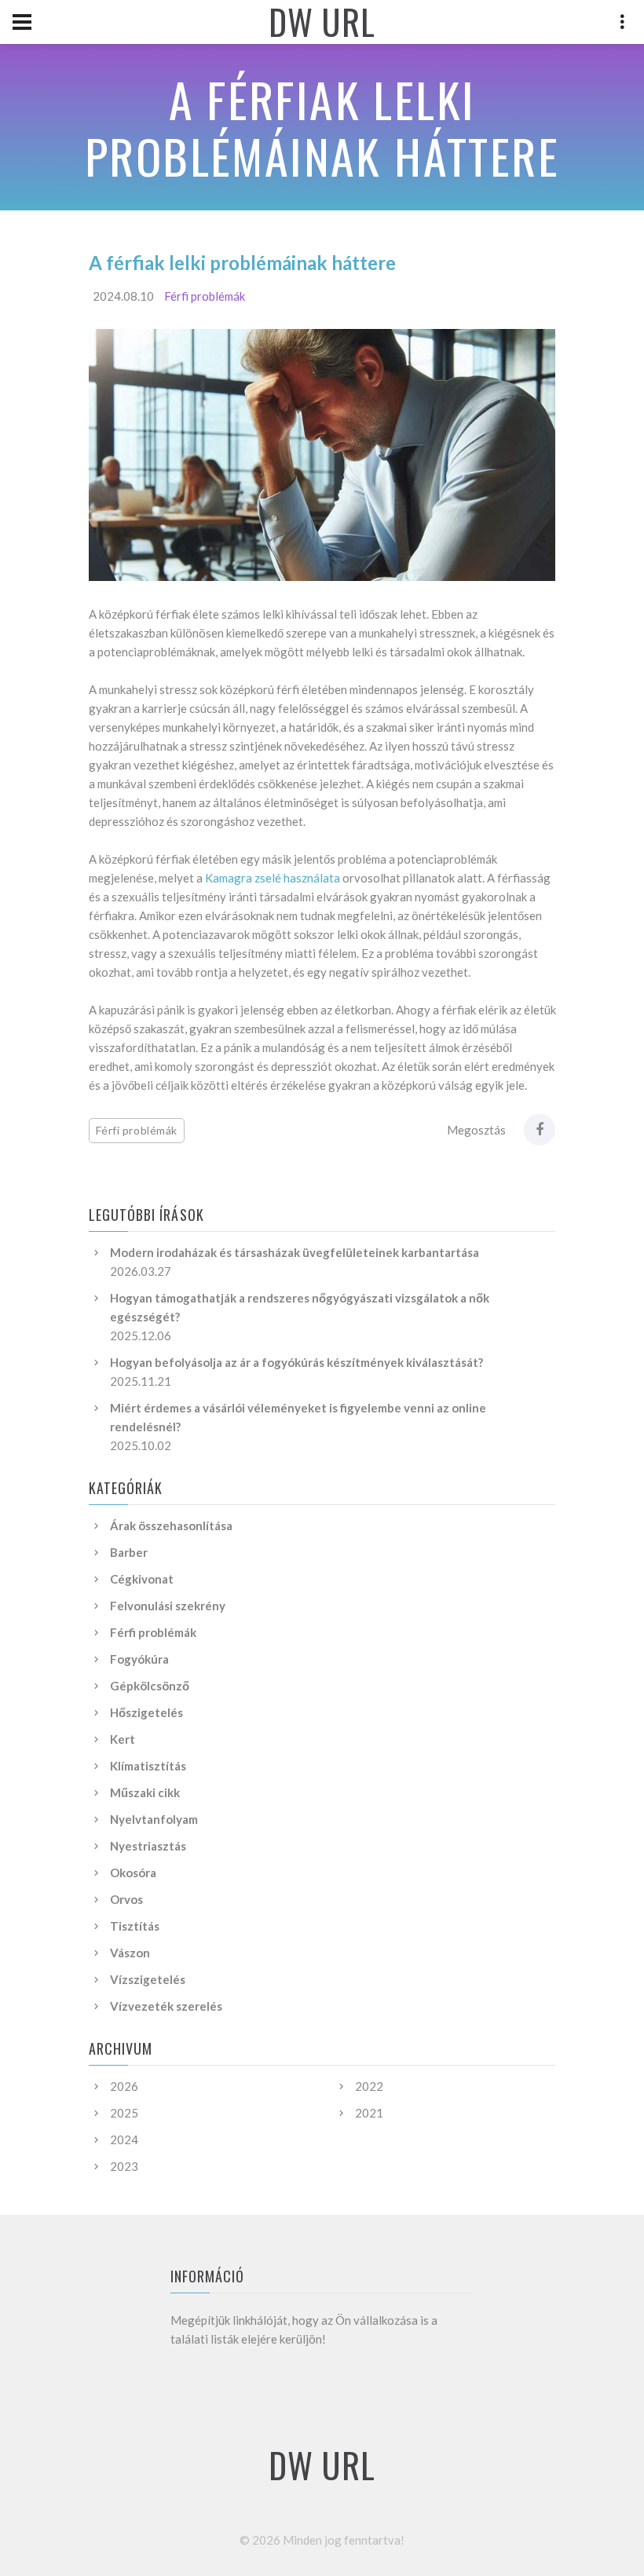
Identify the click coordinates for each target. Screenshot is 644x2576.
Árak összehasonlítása (171, 1526)
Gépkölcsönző (150, 1686)
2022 (369, 2086)
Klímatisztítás (148, 1766)
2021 (369, 2113)
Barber (129, 1552)
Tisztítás (135, 1926)
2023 (124, 2166)
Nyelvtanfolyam (154, 1819)
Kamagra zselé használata (273, 878)
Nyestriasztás (148, 1846)
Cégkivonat (142, 1579)
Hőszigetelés (146, 1712)
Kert (123, 1739)
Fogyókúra (139, 1659)
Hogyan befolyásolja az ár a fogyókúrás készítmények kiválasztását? (296, 1362)
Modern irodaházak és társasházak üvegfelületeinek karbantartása (295, 1252)
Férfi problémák (205, 296)
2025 (124, 2113)
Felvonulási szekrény (168, 1606)
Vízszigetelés (148, 1979)
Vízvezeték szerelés (166, 2006)
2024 (124, 2139)
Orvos (126, 1899)
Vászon (130, 1953)
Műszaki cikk (145, 1792)
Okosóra (133, 1873)
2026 (124, 2086)
